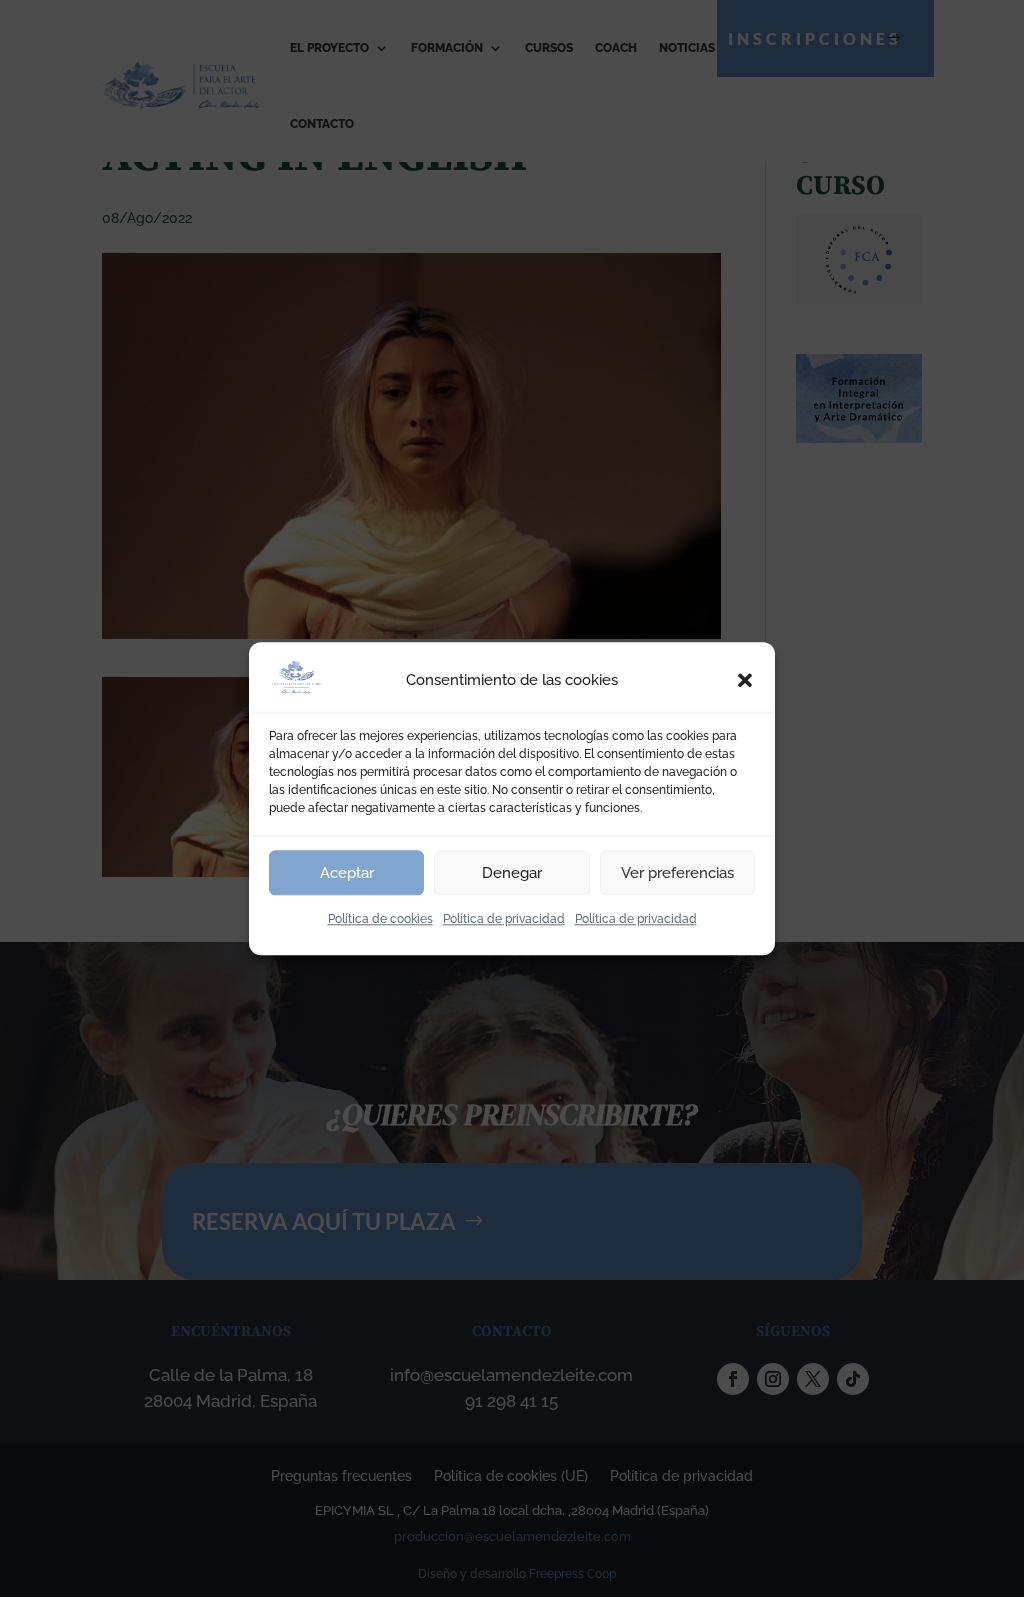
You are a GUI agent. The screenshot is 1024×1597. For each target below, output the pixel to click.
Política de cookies (380, 919)
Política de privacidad (504, 919)
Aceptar (347, 873)
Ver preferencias (677, 873)
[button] (745, 681)
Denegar (512, 873)
